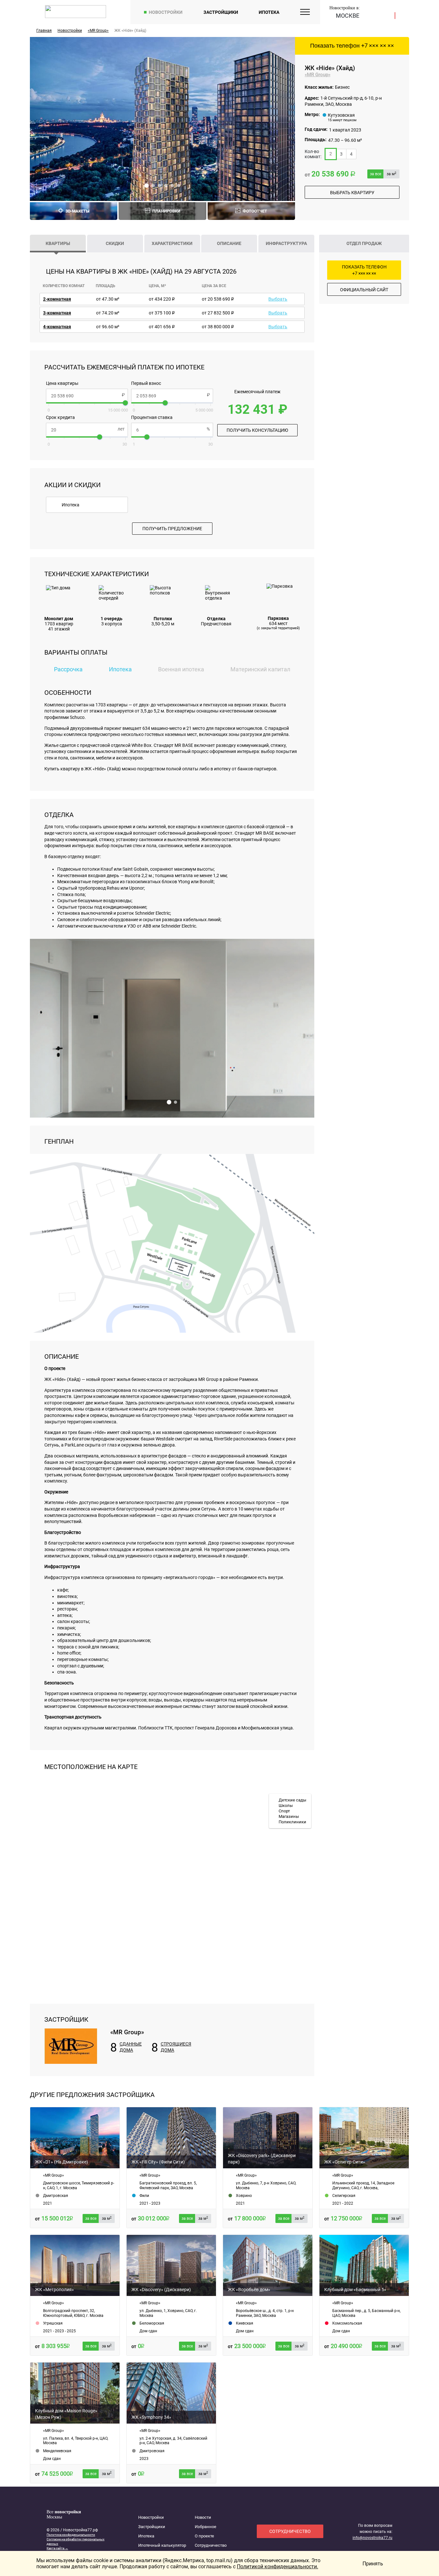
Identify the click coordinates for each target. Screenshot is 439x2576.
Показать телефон (352, 46)
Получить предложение (172, 529)
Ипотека (269, 12)
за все (376, 174)
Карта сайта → (57, 2548)
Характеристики (172, 243)
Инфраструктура (286, 243)
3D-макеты (77, 211)
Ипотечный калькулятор (162, 2545)
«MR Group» (318, 75)
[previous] (41, 119)
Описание (229, 243)
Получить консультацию (257, 430)
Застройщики (221, 12)
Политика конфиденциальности (71, 2535)
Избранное (206, 2527)
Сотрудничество (211, 2545)
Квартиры (58, 243)
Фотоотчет (255, 211)
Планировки (166, 211)
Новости (203, 2517)
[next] (283, 119)
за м (391, 174)
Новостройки (166, 12)
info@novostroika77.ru (372, 2538)
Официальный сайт (364, 290)
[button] (147, 186)
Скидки (115, 243)
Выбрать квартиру (352, 193)
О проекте (204, 2536)
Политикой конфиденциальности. (278, 2567)
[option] (162, 119)
